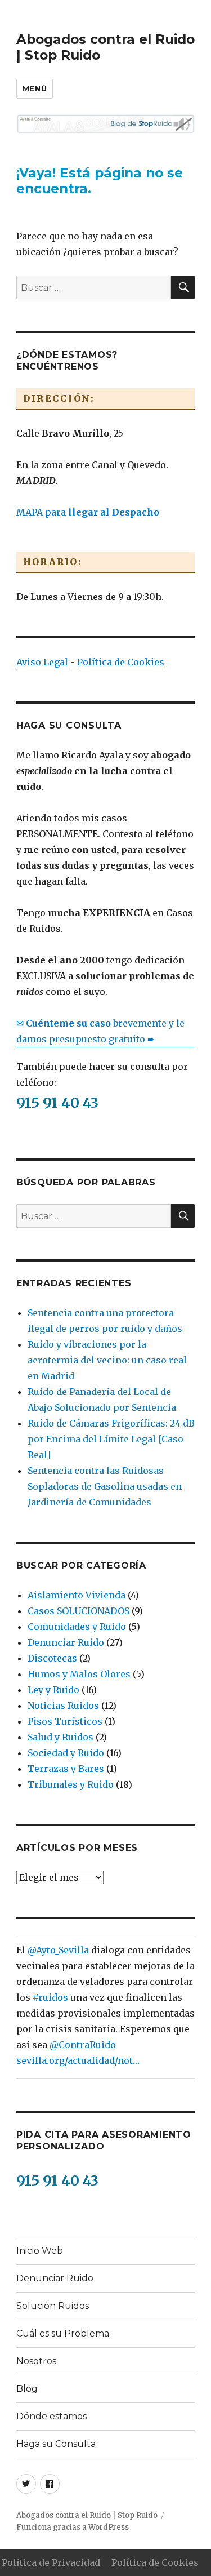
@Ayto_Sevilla (58, 1950)
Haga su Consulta (56, 2444)
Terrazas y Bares (66, 1769)
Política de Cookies (121, 662)
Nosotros (36, 2361)
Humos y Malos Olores (79, 1674)
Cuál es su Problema (63, 2333)
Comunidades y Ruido (77, 1627)
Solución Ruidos (53, 2306)
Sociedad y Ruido (66, 1753)
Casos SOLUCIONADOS (78, 1611)
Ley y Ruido (53, 1690)
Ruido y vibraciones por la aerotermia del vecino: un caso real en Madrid (107, 1360)
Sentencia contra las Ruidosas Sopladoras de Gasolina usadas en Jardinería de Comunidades (105, 1486)
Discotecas (52, 1658)
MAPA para (88, 512)
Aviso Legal (42, 662)
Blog (27, 2389)
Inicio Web (40, 2251)
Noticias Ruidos (63, 1706)
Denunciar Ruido (66, 1642)
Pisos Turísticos (65, 1721)
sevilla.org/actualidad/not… (78, 2060)
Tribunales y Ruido (71, 1784)
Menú (35, 88)
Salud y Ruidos (60, 1737)
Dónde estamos (51, 2416)
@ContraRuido (83, 2045)
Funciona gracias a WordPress (73, 2527)
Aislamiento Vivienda (77, 1595)
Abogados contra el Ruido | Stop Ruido (87, 2515)
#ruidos (50, 1997)
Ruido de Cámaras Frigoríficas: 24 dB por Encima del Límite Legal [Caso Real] (111, 1439)
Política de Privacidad (51, 2562)
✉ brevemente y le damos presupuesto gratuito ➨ (100, 1031)
